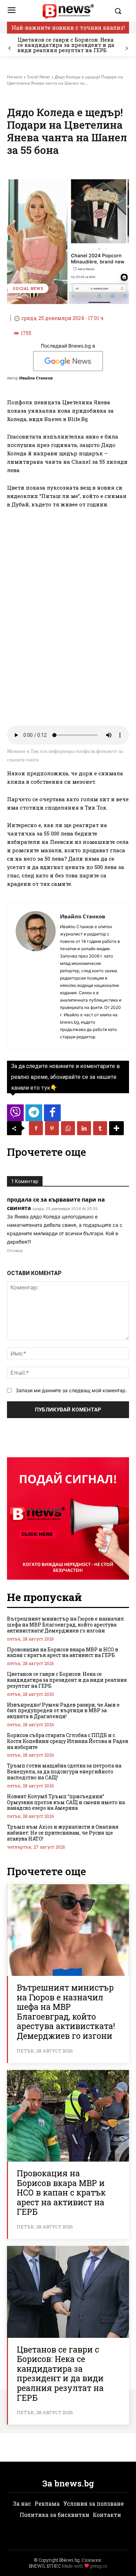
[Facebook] (36, 1128)
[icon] (15, 1115)
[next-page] (126, 48)
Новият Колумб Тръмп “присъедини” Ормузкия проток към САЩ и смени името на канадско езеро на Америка (66, 1802)
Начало (15, 77)
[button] (120, 11)
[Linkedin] (84, 1128)
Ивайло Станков (36, 378)
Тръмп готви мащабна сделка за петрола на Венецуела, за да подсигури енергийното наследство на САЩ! (64, 1771)
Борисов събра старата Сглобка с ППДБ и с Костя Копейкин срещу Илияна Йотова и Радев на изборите (68, 1741)
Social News (39, 77)
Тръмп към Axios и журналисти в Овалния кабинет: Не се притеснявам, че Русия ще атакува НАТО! (63, 1833)
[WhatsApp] (68, 1128)
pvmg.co (99, 2566)
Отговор (15, 1251)
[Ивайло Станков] (36, 976)
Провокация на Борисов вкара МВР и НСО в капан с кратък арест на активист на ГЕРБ (63, 1652)
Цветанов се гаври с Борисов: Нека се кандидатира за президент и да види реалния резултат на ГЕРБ (66, 45)
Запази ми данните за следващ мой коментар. (71, 1390)
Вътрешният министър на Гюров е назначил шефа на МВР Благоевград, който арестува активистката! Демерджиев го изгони (66, 1625)
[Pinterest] (52, 1128)
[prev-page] (10, 48)
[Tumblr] (100, 1128)
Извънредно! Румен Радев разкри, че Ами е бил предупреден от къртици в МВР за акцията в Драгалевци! (63, 1711)
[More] (116, 1128)
